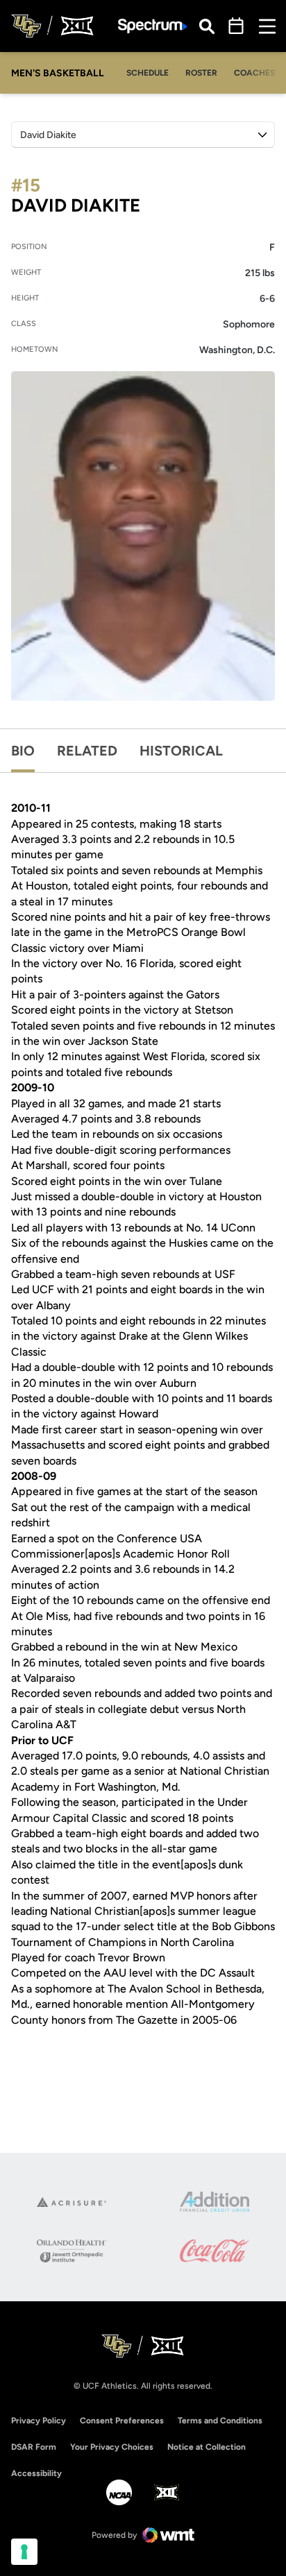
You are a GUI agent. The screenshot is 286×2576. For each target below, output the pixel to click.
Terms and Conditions (220, 2421)
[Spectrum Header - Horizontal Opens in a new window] (153, 26)
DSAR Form (34, 2447)
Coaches (254, 73)
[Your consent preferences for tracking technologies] (24, 2552)
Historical (181, 751)
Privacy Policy (39, 2421)
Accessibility (36, 2473)
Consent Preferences (122, 2421)
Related (87, 751)
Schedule (148, 73)
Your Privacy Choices (112, 2447)
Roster (201, 73)
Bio (23, 751)
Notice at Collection (207, 2447)
